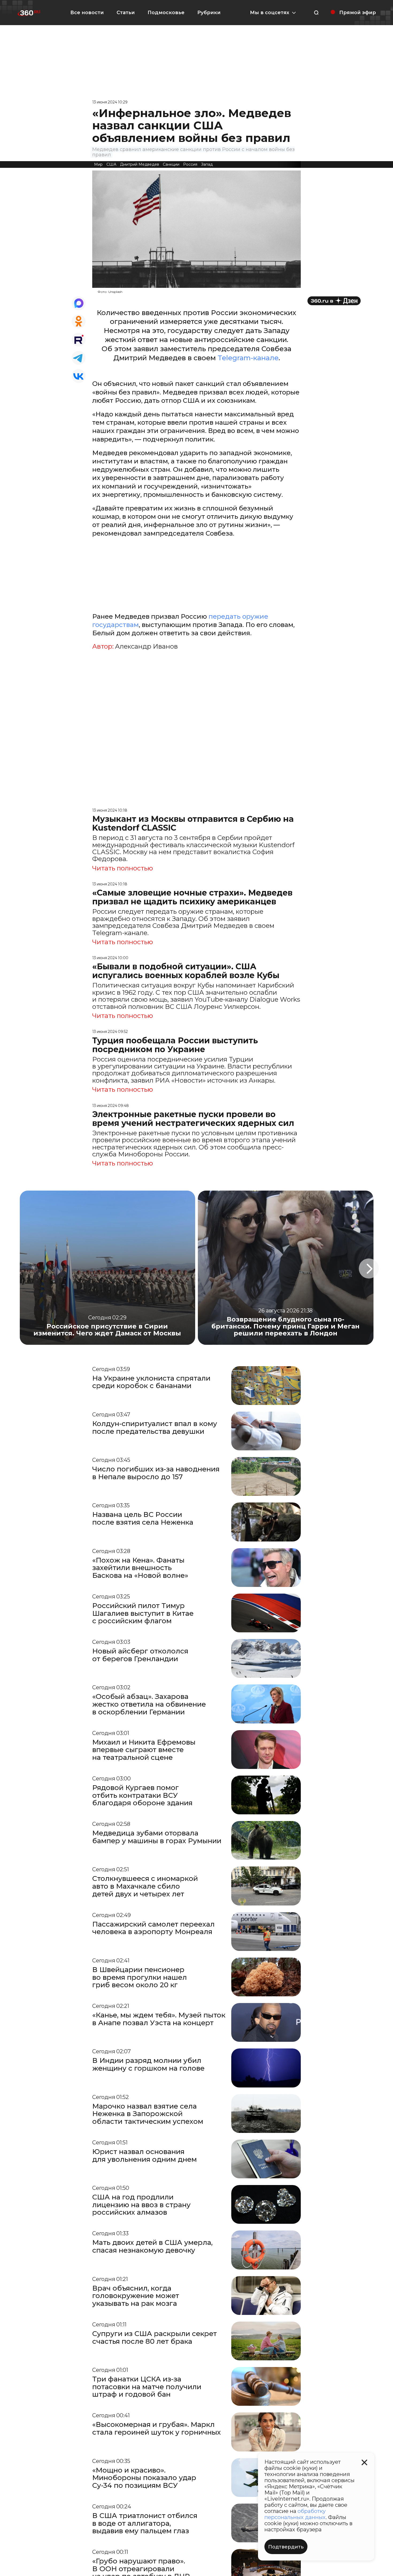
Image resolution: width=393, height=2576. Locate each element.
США (111, 164)
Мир (98, 164)
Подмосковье (166, 13)
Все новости (87, 13)
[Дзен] (334, 301)
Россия (190, 164)
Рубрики (209, 13)
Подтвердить (286, 2547)
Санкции (171, 164)
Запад (207, 164)
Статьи (126, 13)
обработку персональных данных (295, 2514)
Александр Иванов (146, 646)
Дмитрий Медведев (140, 164)
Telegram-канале (248, 358)
